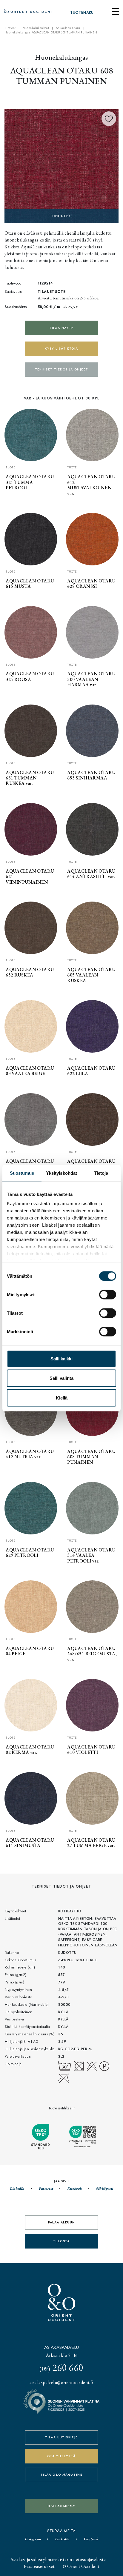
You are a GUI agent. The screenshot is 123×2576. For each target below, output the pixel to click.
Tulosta (61, 2241)
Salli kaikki (61, 1358)
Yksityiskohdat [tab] (61, 1173)
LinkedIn (17, 2189)
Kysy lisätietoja (61, 349)
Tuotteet (10, 28)
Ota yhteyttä (61, 2456)
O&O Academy (61, 2506)
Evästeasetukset (39, 2566)
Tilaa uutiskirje (61, 2437)
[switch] (108, 1294)
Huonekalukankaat (36, 28)
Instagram (33, 2539)
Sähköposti (104, 2189)
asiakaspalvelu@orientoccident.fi (61, 2382)
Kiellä (62, 1398)
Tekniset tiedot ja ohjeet (62, 369)
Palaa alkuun (62, 2222)
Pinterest (46, 2189)
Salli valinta (61, 1378)
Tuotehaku (82, 13)
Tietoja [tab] (101, 1173)
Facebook (74, 2189)
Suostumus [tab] (22, 1173)
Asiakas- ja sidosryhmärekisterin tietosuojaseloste (58, 2559)
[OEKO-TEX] (61, 166)
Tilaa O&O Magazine (61, 2475)
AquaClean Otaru (68, 28)
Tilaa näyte (61, 328)
